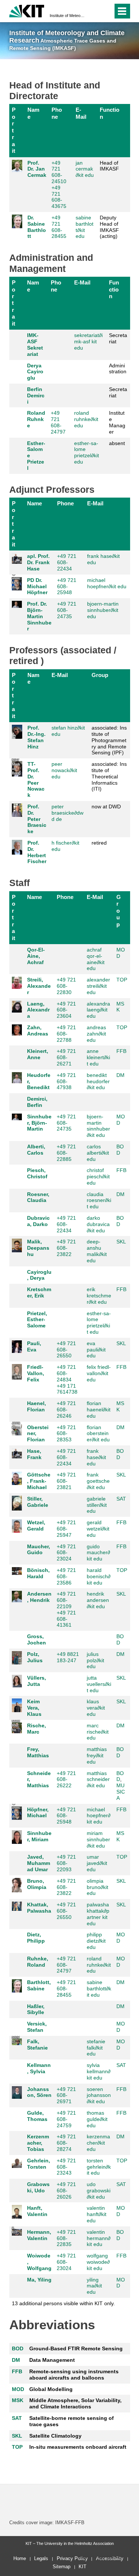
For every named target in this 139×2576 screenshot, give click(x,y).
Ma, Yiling (39, 2280)
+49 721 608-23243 (66, 2167)
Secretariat (118, 338)
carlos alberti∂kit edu (98, 1153)
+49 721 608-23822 (66, 1248)
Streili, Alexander (39, 986)
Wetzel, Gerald (36, 1526)
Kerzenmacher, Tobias (38, 2143)
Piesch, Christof (37, 1173)
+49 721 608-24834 (66, 1373)
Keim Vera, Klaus (34, 1708)
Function (110, 113)
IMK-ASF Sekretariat (35, 344)
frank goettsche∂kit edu (98, 1481)
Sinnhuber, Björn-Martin (39, 1123)
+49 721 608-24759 (66, 2119)
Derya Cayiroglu (35, 372)
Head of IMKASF (109, 166)
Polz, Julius (35, 1657)
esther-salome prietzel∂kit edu (87, 452)
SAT (121, 1499)
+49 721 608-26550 (66, 1350)
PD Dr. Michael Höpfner (37, 586)
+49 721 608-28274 (66, 2143)
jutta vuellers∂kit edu (99, 1684)
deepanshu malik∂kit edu (97, 1251)
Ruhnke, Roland (38, 1962)
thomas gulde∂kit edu (97, 2119)
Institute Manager (117, 422)
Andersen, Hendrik (39, 1597)
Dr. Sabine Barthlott (37, 227)
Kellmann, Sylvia (39, 2068)
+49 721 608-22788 (66, 1034)
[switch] (94, 11)
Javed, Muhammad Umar (39, 1863)
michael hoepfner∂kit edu (107, 583)
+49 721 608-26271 (66, 1057)
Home (20, 2558)
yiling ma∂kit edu (94, 2286)
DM (120, 1075)
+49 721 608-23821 (66, 1481)
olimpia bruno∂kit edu (97, 1887)
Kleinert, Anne (38, 1054)
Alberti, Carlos (36, 1150)
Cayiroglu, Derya (39, 1275)
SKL (121, 1242)
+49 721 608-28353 (66, 1434)
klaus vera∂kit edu (96, 1708)
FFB (121, 1051)
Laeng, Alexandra (38, 1010)
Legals (41, 2558)
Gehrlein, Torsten (39, 2164)
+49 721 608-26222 (66, 1779)
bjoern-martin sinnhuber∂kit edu (103, 610)
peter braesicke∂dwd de (67, 813)
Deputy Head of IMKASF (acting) (109, 227)
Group (100, 675)
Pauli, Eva (34, 1346)
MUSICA (121, 1792)
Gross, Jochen (37, 1639)
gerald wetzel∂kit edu (98, 1529)
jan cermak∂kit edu (85, 169)
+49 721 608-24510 (59, 172)
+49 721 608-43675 (59, 197)
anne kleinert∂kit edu (98, 1057)
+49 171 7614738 (67, 1389)
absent (117, 443)
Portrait (14, 130)
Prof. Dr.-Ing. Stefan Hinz (37, 737)
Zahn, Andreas (38, 1031)
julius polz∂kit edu (95, 1660)
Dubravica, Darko (38, 1221)
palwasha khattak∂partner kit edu (98, 1914)
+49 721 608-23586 (66, 1576)
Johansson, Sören (39, 2092)
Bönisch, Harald (38, 1573)
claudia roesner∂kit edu (99, 1201)
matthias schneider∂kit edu (98, 1779)
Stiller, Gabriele (38, 1502)
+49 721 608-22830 (66, 986)
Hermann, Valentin (39, 2235)
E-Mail (81, 113)
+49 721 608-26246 (66, 1410)
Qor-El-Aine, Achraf (36, 956)
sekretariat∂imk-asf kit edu (88, 341)
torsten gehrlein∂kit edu (99, 2167)
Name (33, 113)
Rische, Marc (37, 1729)
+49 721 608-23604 (66, 1010)
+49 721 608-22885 (66, 1153)
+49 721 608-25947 (66, 1529)
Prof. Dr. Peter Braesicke (37, 819)
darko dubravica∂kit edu (98, 1224)
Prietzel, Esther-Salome (37, 1320)
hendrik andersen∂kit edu (98, 1600)
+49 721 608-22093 (66, 1863)
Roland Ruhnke (36, 419)
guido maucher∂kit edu (98, 1553)
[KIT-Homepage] (27, 10)
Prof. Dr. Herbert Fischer (37, 852)
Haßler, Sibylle (36, 2009)
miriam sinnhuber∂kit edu (98, 1839)
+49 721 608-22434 (67, 562)
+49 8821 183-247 (68, 1657)
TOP (122, 980)
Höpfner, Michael (38, 1813)
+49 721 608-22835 (66, 2238)
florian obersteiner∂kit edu (98, 1434)
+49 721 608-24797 (58, 422)
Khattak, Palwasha (39, 1908)
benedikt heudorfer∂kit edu (98, 1081)
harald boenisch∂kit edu (99, 1576)
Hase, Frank (34, 1454)
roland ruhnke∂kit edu (86, 419)
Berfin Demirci (36, 395)
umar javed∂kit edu (97, 1863)
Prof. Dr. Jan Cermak (37, 169)
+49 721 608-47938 (66, 1081)
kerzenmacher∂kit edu (98, 2143)
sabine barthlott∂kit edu (85, 227)
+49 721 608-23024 (66, 1553)
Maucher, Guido (39, 1550)
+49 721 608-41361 (66, 1619)
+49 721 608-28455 (59, 227)
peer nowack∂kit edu (64, 770)
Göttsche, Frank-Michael (39, 1481)
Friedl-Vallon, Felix (36, 1373)
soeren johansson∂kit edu (99, 2095)
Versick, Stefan (37, 2027)
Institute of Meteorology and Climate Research (67, 16)
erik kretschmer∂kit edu (99, 1296)
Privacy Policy (72, 2558)
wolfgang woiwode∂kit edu (98, 2262)
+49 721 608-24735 (67, 610)
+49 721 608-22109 (66, 1600)
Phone (57, 113)
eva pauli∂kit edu (96, 1350)
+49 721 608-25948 (67, 586)
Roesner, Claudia (38, 1197)
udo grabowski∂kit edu (99, 2191)
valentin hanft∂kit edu (97, 2214)
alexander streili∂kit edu (98, 986)
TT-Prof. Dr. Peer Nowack (36, 779)
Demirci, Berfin (37, 1102)
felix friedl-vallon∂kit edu (99, 1373)
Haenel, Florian (37, 1406)
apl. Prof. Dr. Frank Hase (38, 562)
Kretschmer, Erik (39, 1292)
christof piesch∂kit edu (98, 1176)
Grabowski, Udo (38, 2187)
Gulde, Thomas (37, 2116)
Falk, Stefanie (37, 2045)
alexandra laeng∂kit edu (98, 1010)
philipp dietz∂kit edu (96, 1941)
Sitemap (62, 2567)
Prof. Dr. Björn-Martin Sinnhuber (39, 616)
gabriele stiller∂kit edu (97, 1505)
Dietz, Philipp (36, 1938)
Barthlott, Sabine (39, 1985)
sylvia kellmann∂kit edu (99, 2071)
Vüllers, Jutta (37, 1681)
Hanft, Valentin (37, 2211)
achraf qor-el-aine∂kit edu (96, 959)
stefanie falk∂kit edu (96, 2048)
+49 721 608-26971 (66, 2095)
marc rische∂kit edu (98, 1732)
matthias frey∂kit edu (97, 1755)
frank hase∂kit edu (96, 1457)
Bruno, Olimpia (37, 1884)
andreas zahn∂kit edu (96, 1034)
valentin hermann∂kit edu (99, 2238)
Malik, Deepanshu (38, 1248)
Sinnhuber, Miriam (39, 1836)
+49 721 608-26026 (66, 2191)
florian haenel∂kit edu (99, 1410)
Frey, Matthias (38, 1752)
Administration (118, 369)
